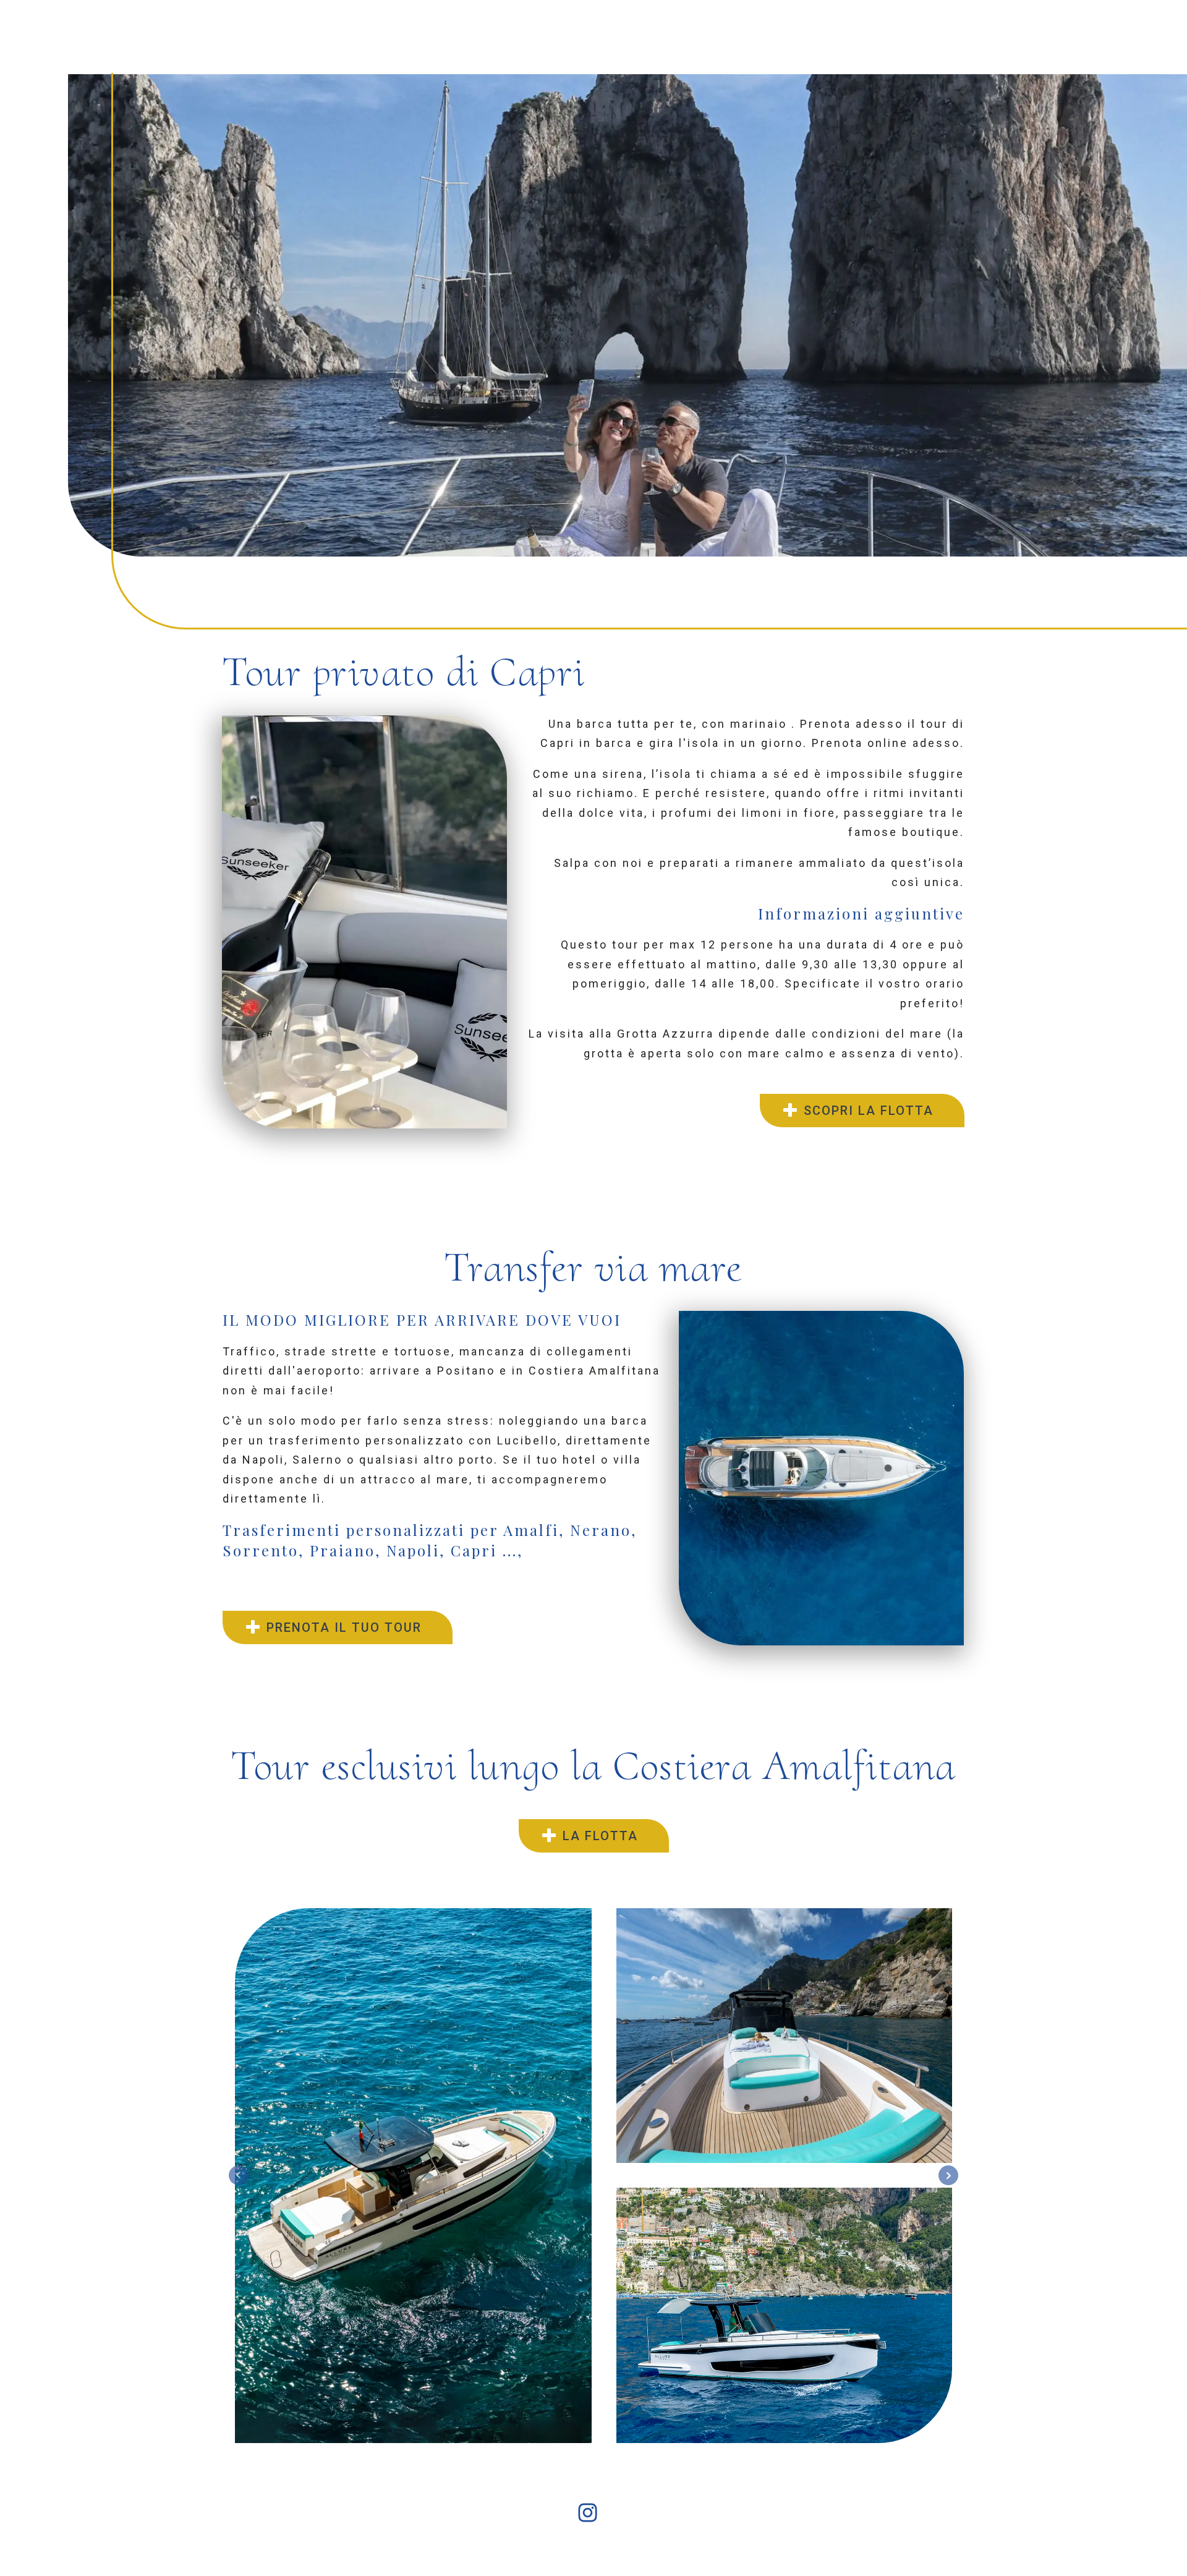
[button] (862, 1111)
